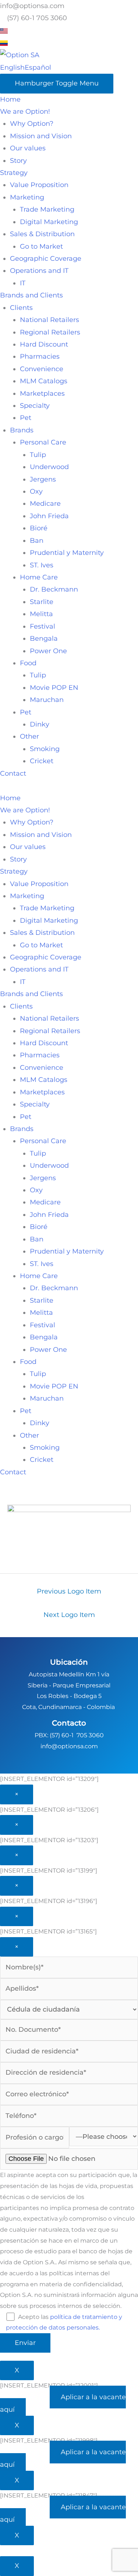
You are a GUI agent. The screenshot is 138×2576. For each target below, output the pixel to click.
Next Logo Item (69, 1615)
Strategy (14, 173)
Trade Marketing (47, 209)
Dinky (40, 724)
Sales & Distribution (42, 234)
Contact (13, 773)
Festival (43, 626)
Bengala (44, 638)
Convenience (42, 369)
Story (18, 161)
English (12, 67)
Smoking (45, 749)
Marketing (27, 197)
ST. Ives (42, 565)
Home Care (39, 577)
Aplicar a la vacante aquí (63, 2403)
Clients (21, 308)
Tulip (38, 455)
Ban (37, 541)
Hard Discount (44, 344)
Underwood (49, 467)
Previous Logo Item (69, 1591)
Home (10, 99)
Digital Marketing (49, 222)
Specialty (35, 406)
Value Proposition (39, 185)
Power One (48, 651)
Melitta (41, 614)
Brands (22, 430)
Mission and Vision (41, 136)
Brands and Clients (31, 295)
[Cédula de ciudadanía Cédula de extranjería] (69, 2010)
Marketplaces (42, 394)
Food (28, 663)
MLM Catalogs (44, 381)
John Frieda (49, 516)
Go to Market (41, 246)
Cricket (42, 761)
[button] (69, 786)
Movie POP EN (54, 688)
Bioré (39, 528)
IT (23, 283)
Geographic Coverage (46, 259)
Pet (26, 418)
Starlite (42, 602)
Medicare (45, 504)
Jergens (43, 479)
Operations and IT (39, 271)
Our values (28, 148)
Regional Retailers (50, 332)
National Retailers (49, 320)
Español (38, 67)
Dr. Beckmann (54, 589)
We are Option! (25, 111)
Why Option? (32, 124)
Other (29, 736)
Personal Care (43, 442)
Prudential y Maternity (67, 553)
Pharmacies (40, 356)
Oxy (36, 491)
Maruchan (47, 700)
